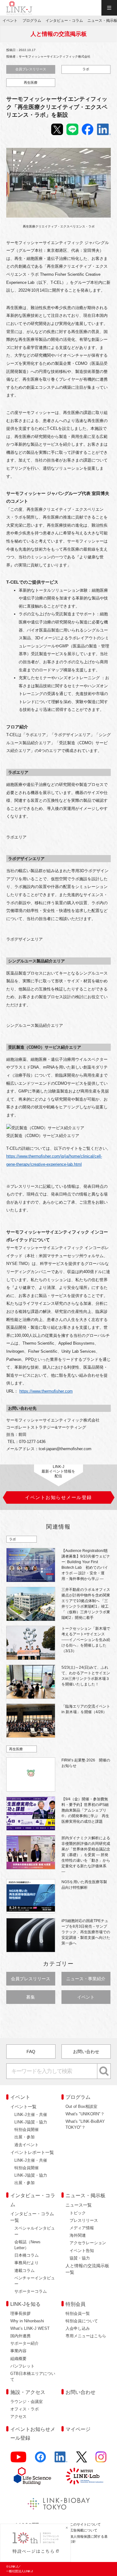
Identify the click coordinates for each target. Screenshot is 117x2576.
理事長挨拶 (20, 2313)
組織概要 (18, 2359)
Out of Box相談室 (81, 2106)
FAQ (31, 2052)
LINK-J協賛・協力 (31, 2122)
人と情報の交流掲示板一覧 (87, 2269)
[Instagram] (101, 2459)
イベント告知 (82, 2251)
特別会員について (82, 2321)
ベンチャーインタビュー (35, 2281)
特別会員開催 (27, 2129)
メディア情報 (82, 2228)
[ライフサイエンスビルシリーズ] (32, 2476)
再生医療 (31, 82)
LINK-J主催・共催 (31, 2115)
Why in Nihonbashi (27, 2321)
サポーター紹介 (24, 2343)
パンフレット (22, 2366)
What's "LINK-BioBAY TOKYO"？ (85, 2124)
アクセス (18, 2416)
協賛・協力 (80, 2258)
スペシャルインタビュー (35, 2231)
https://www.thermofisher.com (46, 1391)
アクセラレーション (88, 2243)
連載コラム (24, 2270)
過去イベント (27, 2145)
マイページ (78, 2429)
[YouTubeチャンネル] (19, 2459)
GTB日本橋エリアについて (33, 2376)
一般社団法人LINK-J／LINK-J (19, 8)
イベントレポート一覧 (32, 2152)
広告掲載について (84, 2530)
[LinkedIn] (61, 2459)
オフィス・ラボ (24, 2409)
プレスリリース (84, 2220)
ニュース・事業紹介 (86, 1979)
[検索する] (104, 2071)
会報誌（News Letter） (27, 2245)
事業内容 (18, 2351)
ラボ (86, 69)
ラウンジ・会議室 (27, 2402)
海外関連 (78, 2235)
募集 (31, 1997)
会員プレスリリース (31, 69)
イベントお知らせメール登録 (33, 2434)
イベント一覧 (23, 2107)
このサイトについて (85, 2524)
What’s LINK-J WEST (30, 2328)
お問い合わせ (86, 2052)
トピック (78, 2213)
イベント (86, 1997)
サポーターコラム (31, 2291)
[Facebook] (41, 2459)
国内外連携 (20, 2336)
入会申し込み (78, 2328)
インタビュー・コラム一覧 (32, 2217)
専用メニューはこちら (86, 2336)
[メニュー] (109, 8)
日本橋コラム (27, 2255)
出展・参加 (24, 2137)
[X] (82, 2459)
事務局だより (27, 2263)
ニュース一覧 (79, 2205)
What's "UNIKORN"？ (85, 2114)
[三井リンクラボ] (85, 2476)
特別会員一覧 (78, 2313)
